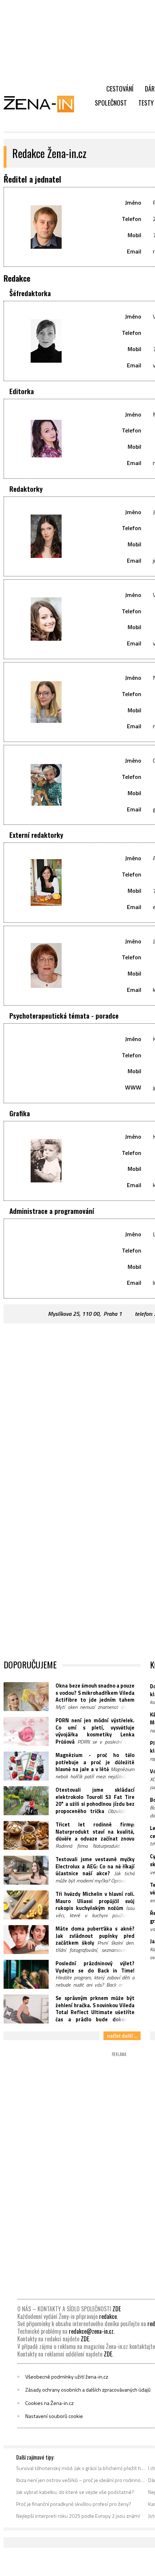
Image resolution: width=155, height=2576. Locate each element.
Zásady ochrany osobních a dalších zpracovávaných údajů (88, 2390)
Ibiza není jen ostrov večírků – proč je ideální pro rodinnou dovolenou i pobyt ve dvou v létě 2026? (81, 2480)
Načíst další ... (122, 2036)
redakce (108, 2316)
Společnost (111, 103)
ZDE (117, 2309)
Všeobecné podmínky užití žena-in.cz (67, 2377)
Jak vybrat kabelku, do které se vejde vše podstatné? (75, 2492)
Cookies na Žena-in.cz (49, 2403)
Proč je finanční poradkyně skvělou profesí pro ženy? (74, 2504)
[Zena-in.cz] (43, 104)
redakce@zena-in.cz (91, 2331)
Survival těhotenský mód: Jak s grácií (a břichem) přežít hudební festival (81, 2468)
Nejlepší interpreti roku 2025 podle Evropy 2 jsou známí (78, 2516)
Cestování (120, 89)
